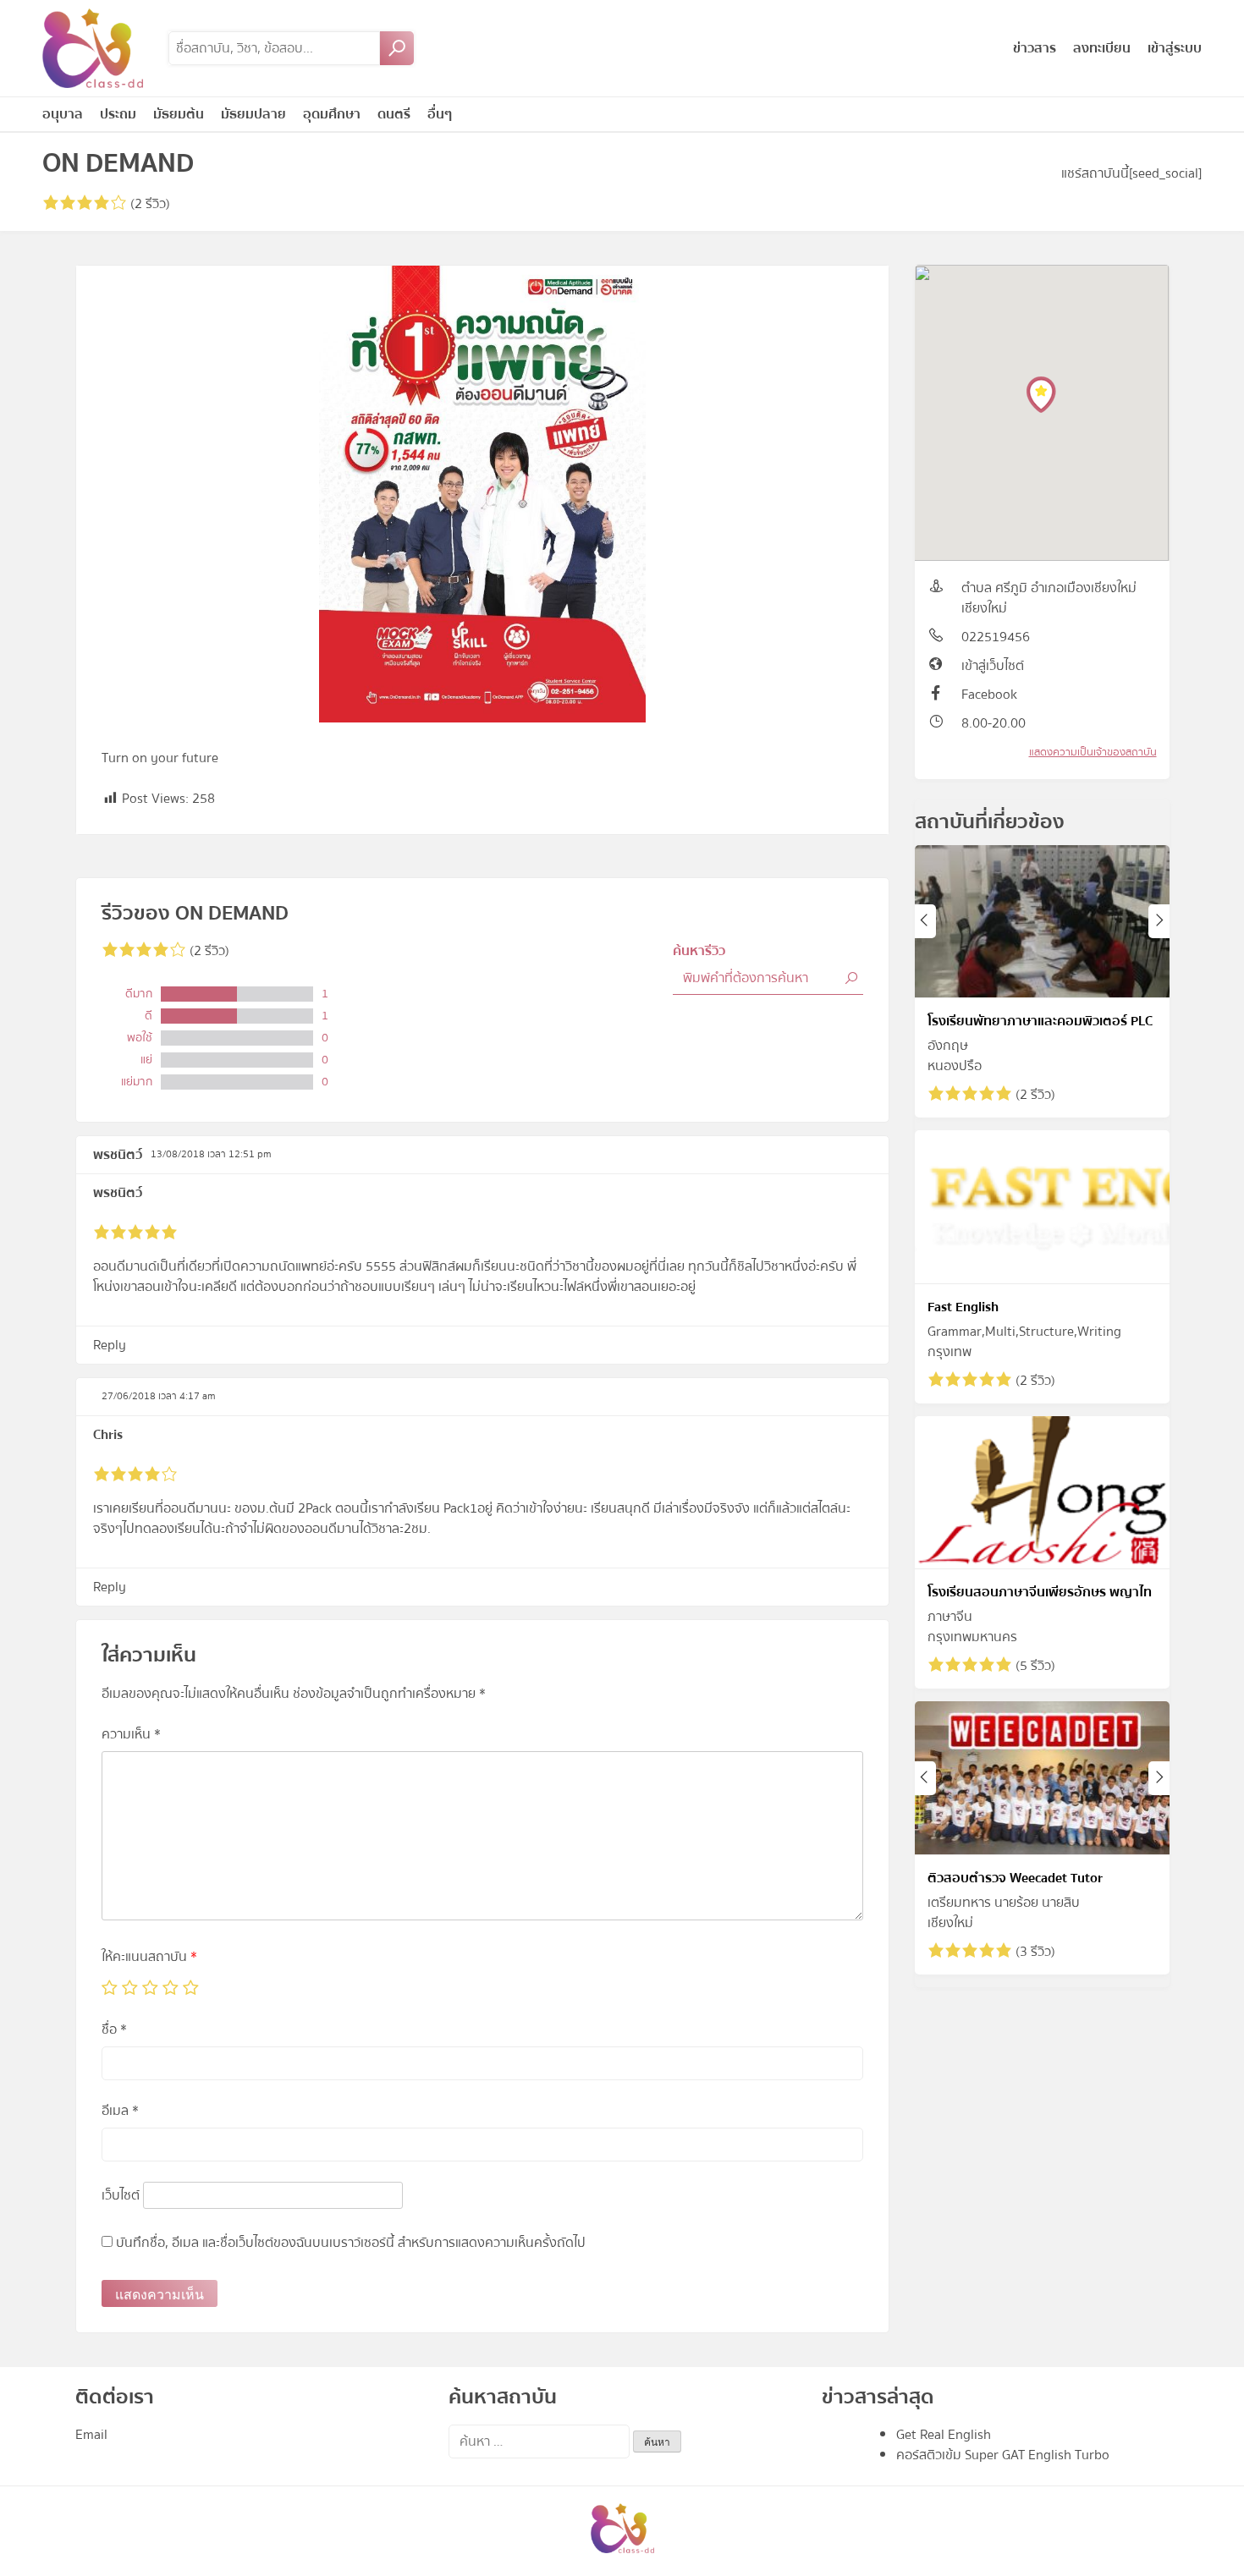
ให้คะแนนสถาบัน (149, 1957)
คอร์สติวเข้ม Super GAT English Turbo (1003, 2455)
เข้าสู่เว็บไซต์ (993, 666)
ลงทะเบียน (1102, 48)
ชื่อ (114, 2029)
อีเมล (120, 2111)
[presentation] (925, 921)
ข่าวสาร (1035, 48)
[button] (1041, 395)
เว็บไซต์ (121, 2195)
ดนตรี (394, 114)
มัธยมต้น (179, 114)
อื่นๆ (440, 114)
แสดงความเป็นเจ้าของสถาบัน (1093, 752)
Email (91, 2435)
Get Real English (944, 2435)
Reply (110, 1345)
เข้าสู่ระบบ (1175, 48)
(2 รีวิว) (149, 204)
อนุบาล (63, 114)
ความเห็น (131, 1734)
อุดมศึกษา (332, 114)
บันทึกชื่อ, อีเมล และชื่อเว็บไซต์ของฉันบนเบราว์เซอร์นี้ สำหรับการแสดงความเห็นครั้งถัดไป (351, 2243)
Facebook (989, 695)
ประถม (118, 114)
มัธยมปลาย (253, 114)
